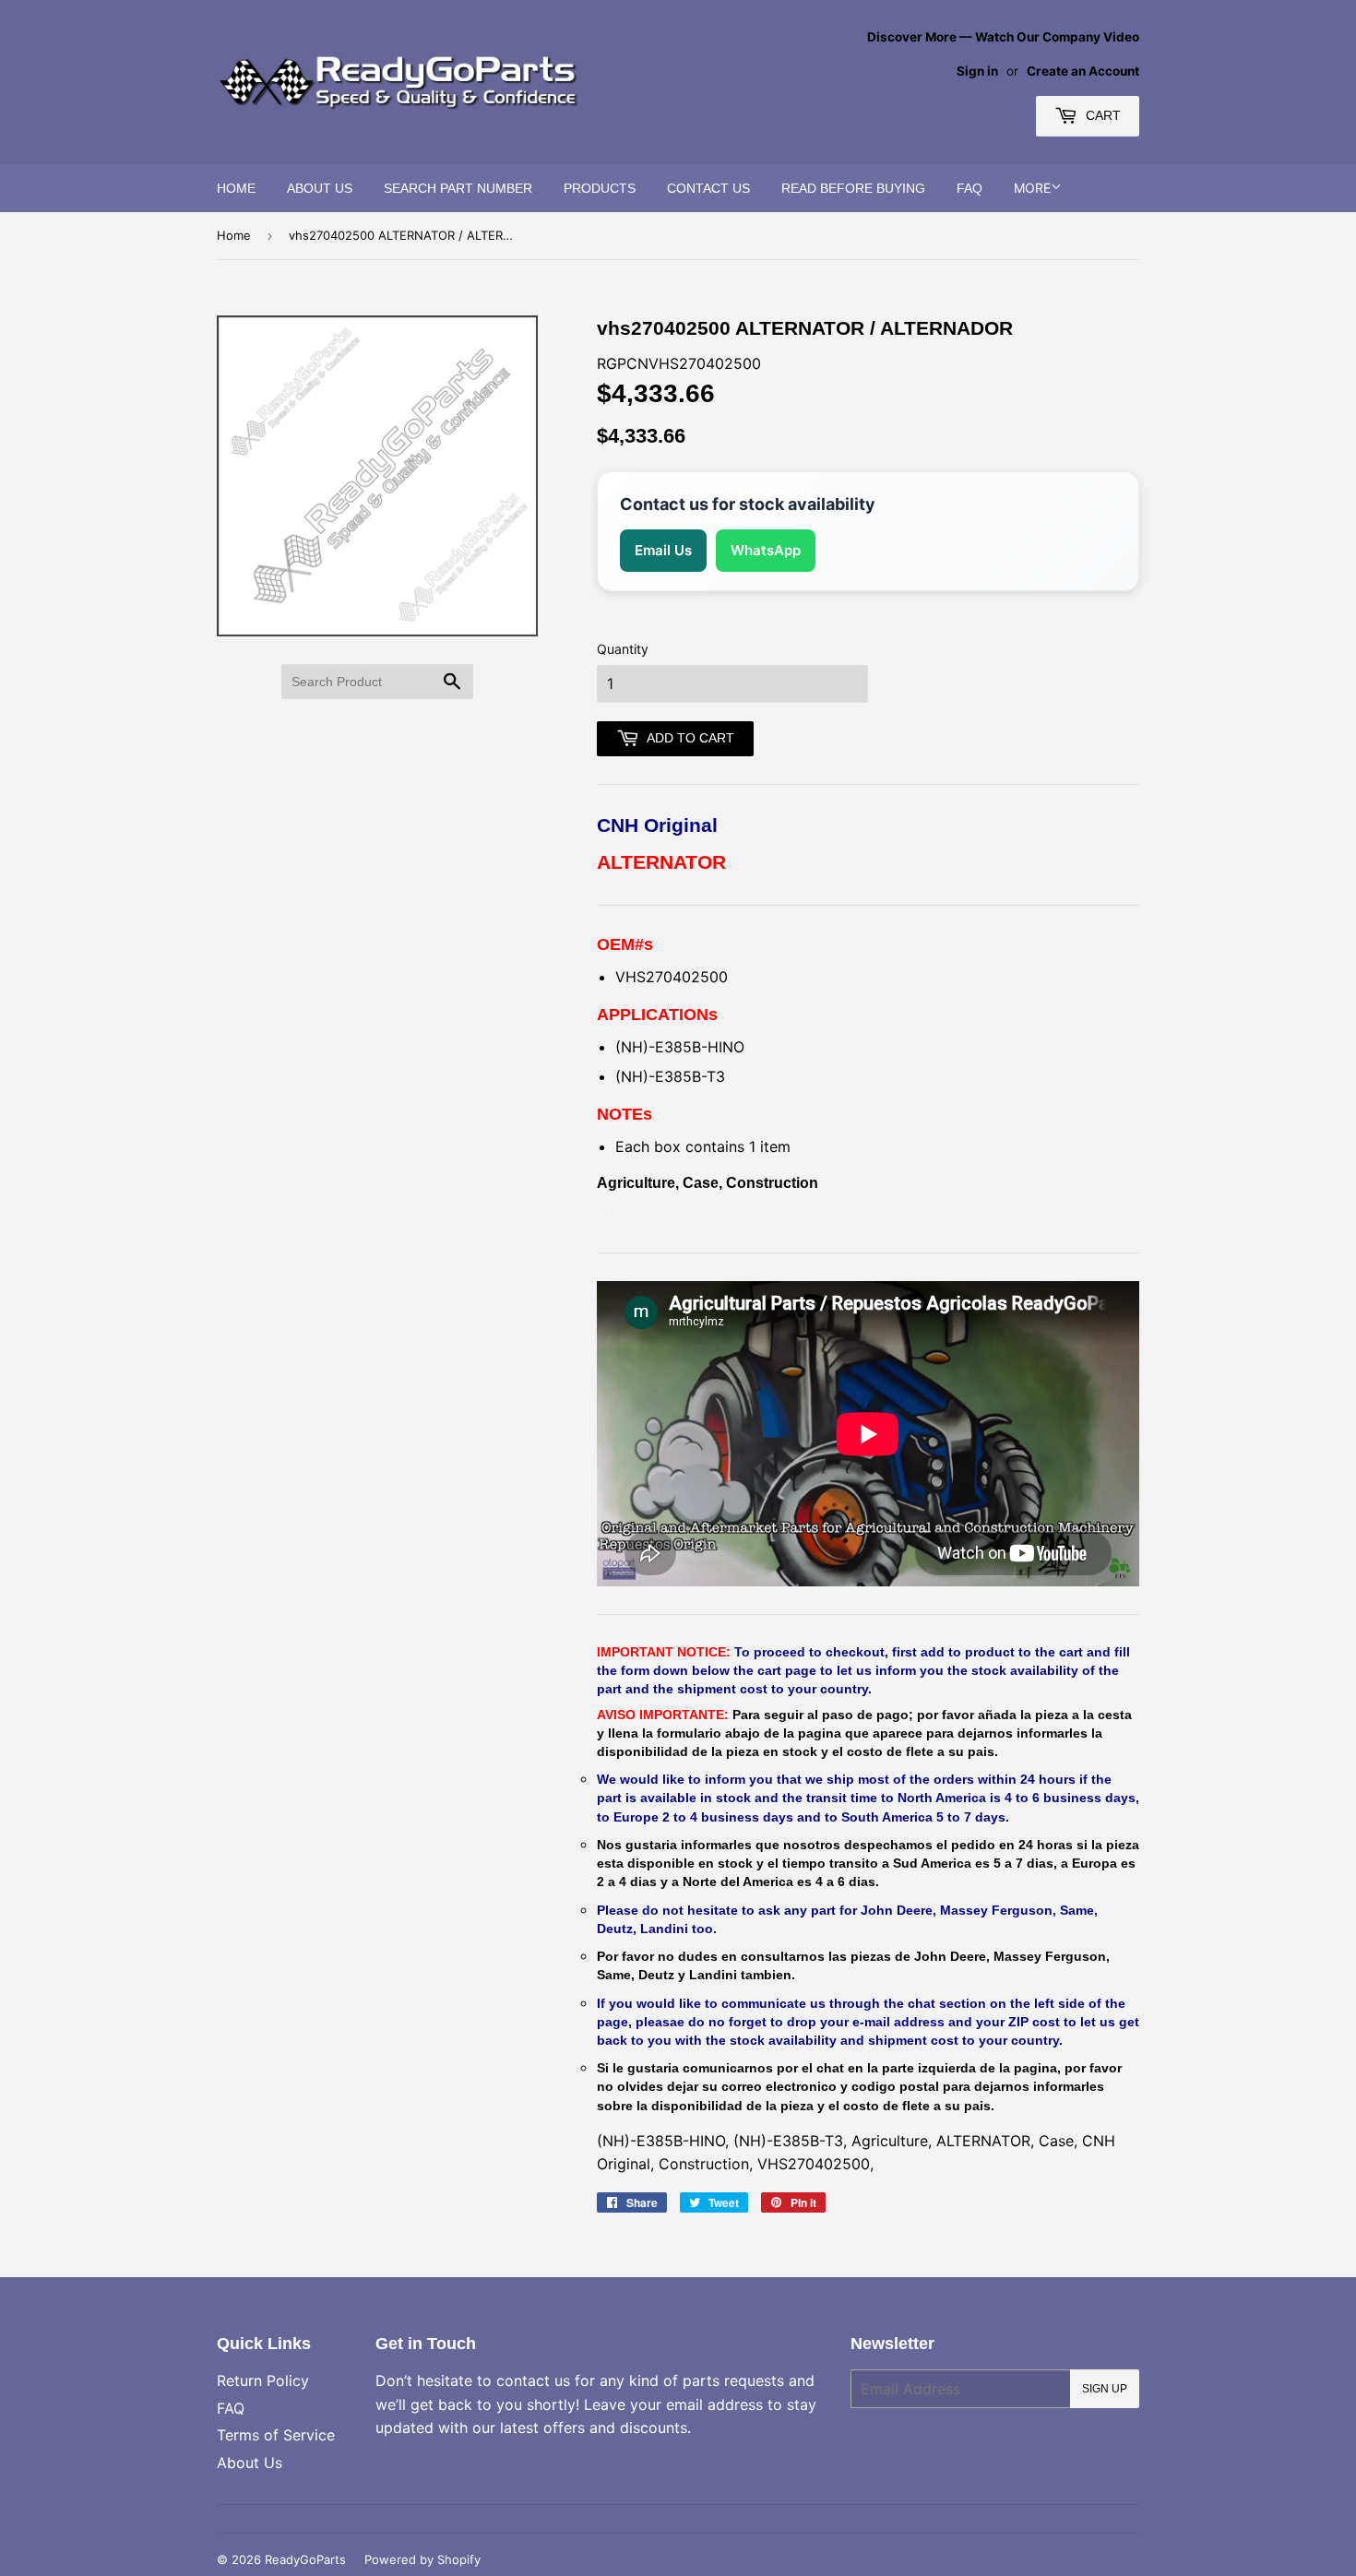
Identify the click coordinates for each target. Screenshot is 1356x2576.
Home (236, 188)
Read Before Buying (853, 188)
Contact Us (708, 188)
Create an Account (1083, 71)
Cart (1101, 115)
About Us (320, 188)
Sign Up (1105, 2389)
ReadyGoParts (305, 2559)
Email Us (663, 550)
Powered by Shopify (422, 2559)
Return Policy (263, 2380)
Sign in (977, 71)
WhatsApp (766, 550)
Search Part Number (458, 188)
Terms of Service (276, 2435)
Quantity (623, 649)
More (1032, 188)
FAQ (969, 188)
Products (600, 188)
